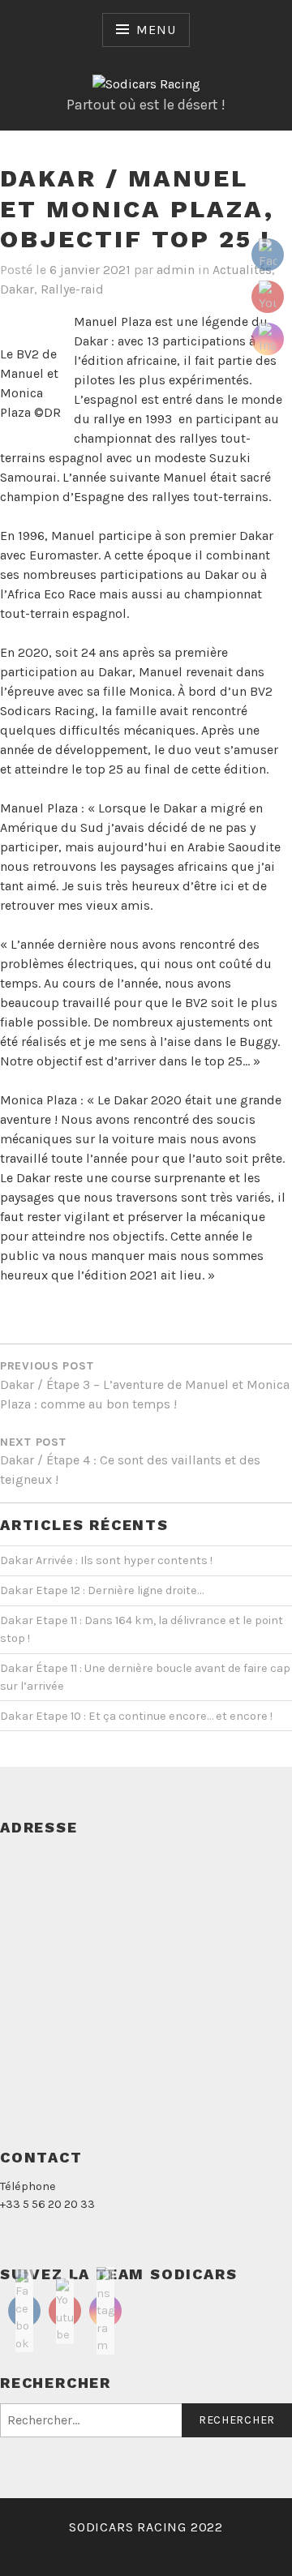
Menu (156, 30)
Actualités (242, 270)
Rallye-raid (72, 289)
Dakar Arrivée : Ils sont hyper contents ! (106, 1560)
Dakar (17, 289)
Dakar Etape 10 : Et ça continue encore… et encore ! (136, 1716)
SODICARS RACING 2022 (146, 2527)
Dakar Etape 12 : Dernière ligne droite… (102, 1590)
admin (176, 270)
